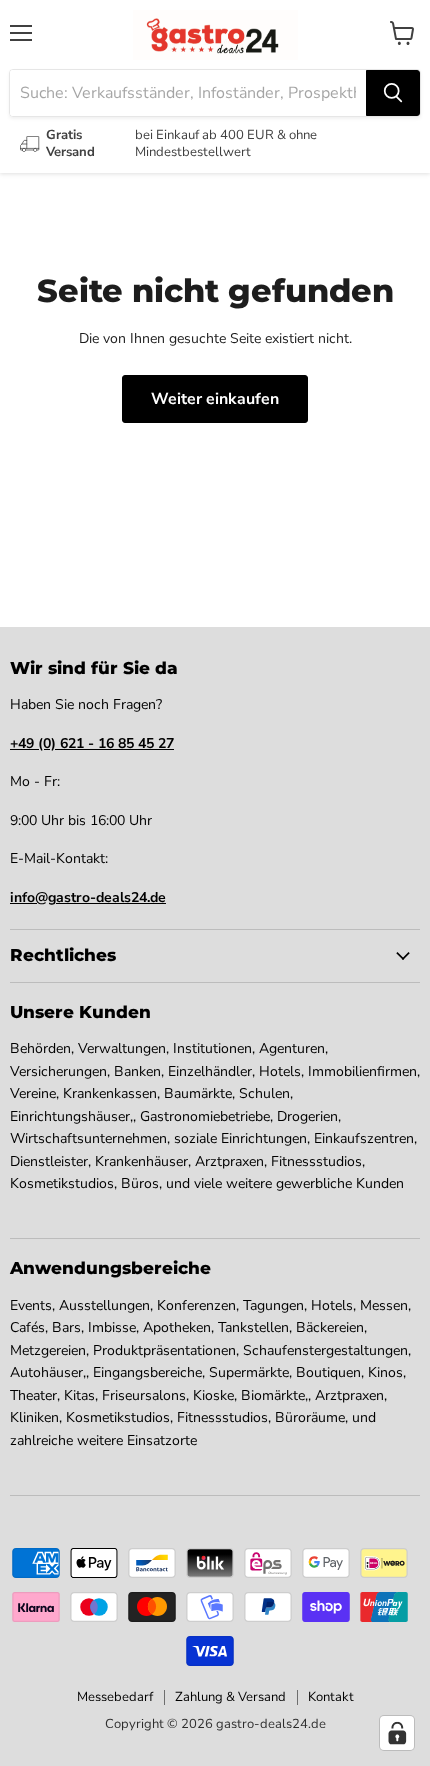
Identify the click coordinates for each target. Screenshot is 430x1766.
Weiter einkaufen (215, 399)
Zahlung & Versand (230, 1697)
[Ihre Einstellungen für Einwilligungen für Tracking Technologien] (397, 1733)
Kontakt (331, 1697)
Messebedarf (115, 1697)
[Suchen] (393, 93)
